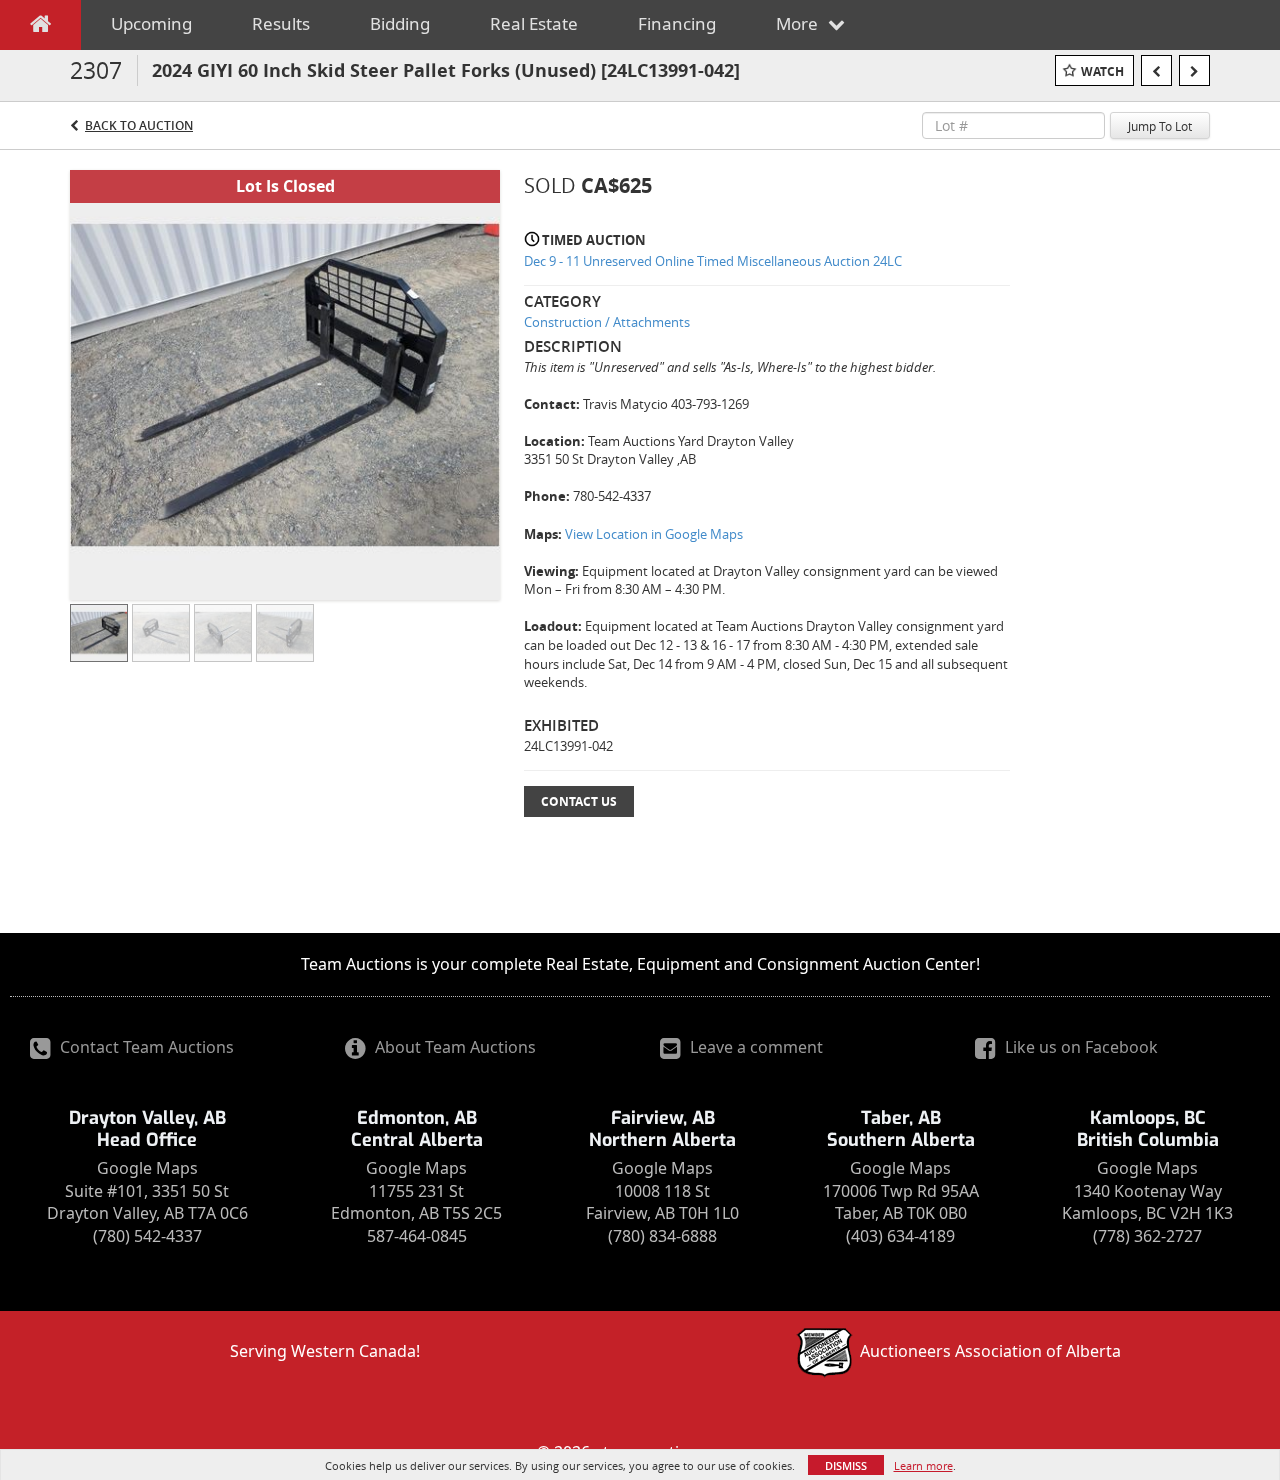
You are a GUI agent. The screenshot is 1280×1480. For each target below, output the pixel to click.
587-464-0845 (417, 1236)
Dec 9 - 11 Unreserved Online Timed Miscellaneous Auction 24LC (713, 261)
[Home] (40, 28)
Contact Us (579, 801)
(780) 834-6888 (662, 1236)
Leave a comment (754, 1047)
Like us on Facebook (1079, 1047)
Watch (1102, 71)
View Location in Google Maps (654, 534)
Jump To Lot (1160, 126)
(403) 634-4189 (900, 1236)
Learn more (923, 1465)
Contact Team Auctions (145, 1047)
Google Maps (147, 1168)
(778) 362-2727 (1147, 1236)
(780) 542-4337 (147, 1236)
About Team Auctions (453, 1047)
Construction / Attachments (607, 322)
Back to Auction (139, 125)
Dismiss (846, 1465)
